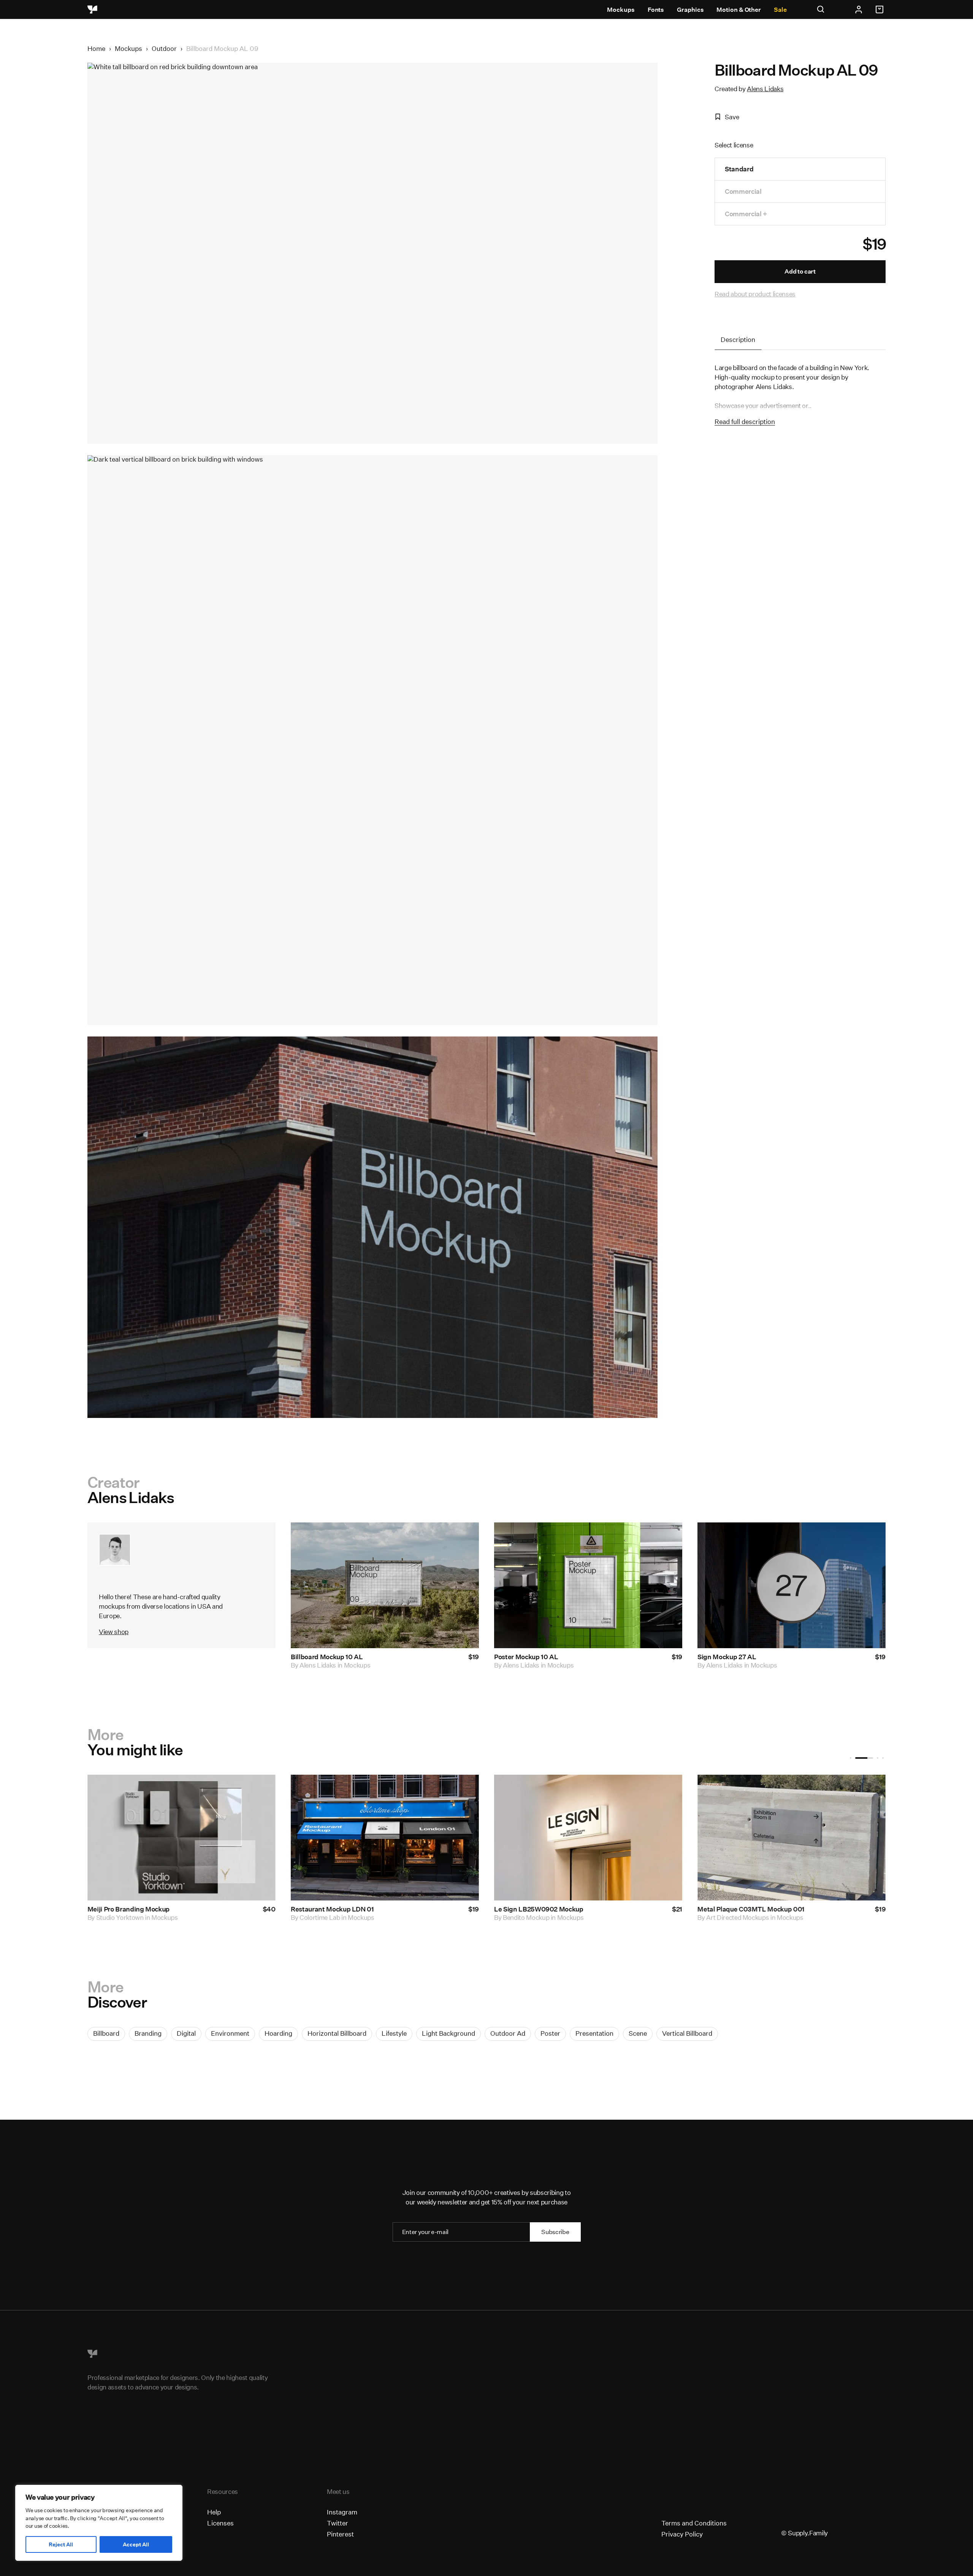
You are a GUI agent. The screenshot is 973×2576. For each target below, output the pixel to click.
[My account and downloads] (859, 9)
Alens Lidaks (765, 89)
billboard (106, 2033)
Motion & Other (739, 10)
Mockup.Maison (322, 1917)
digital (186, 2033)
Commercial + (746, 214)
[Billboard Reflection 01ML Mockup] (588, 1838)
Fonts (656, 10)
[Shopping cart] (881, 9)
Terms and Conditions (694, 2523)
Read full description (745, 422)
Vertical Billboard (687, 2033)
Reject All (61, 2544)
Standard (739, 169)
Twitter (338, 2523)
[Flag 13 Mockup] (792, 1838)
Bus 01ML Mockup (115, 1909)
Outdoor (164, 48)
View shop (114, 1632)
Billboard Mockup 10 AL (327, 1657)
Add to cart (800, 271)
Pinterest (340, 2534)
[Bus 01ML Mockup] (181, 1838)
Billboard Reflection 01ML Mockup (546, 1909)
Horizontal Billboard (337, 2033)
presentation (594, 2033)
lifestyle (394, 2033)
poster (550, 2033)
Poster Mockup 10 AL (526, 1657)
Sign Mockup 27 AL (727, 1657)
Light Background (448, 2033)
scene (638, 2033)
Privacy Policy (682, 2534)
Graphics (690, 10)
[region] (99, 2523)
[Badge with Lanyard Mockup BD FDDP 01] (385, 1838)
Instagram (342, 2512)
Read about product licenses (755, 294)
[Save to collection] (463, 1538)
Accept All (136, 2544)
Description (738, 339)
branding (148, 2033)
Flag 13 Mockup (721, 1909)
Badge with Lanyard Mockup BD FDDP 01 (354, 1909)
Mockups (621, 10)
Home (96, 48)
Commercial (743, 191)
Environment (230, 2033)
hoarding (278, 2033)
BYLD (715, 1917)
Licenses (220, 2523)
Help (214, 2512)
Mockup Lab (114, 1917)
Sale (780, 10)
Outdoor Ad (508, 2033)
